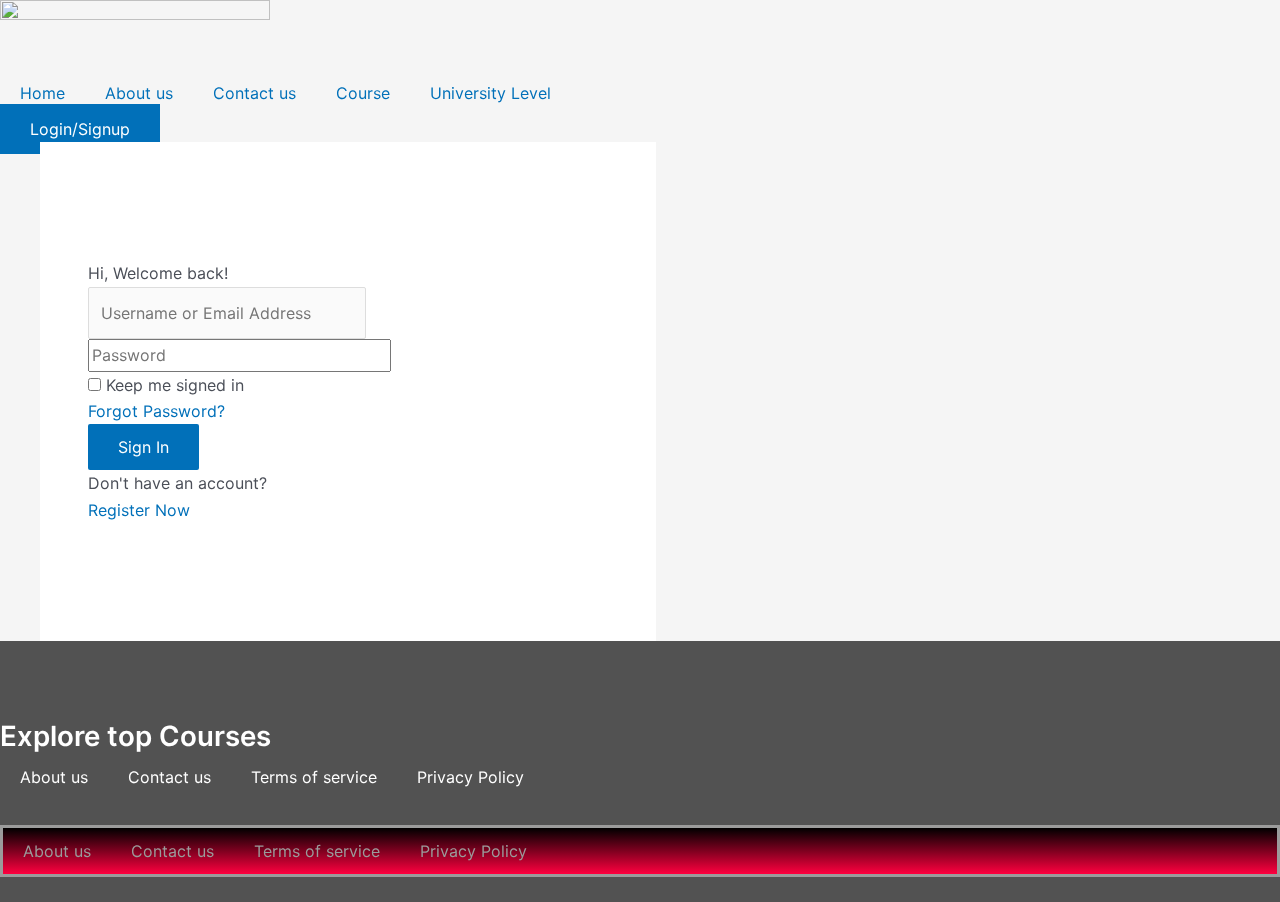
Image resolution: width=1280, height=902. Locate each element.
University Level (490, 93)
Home (42, 93)
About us (139, 93)
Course (363, 93)
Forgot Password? (156, 411)
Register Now (139, 510)
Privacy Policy (470, 777)
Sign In (143, 447)
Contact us (254, 93)
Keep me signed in (175, 385)
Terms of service (314, 777)
